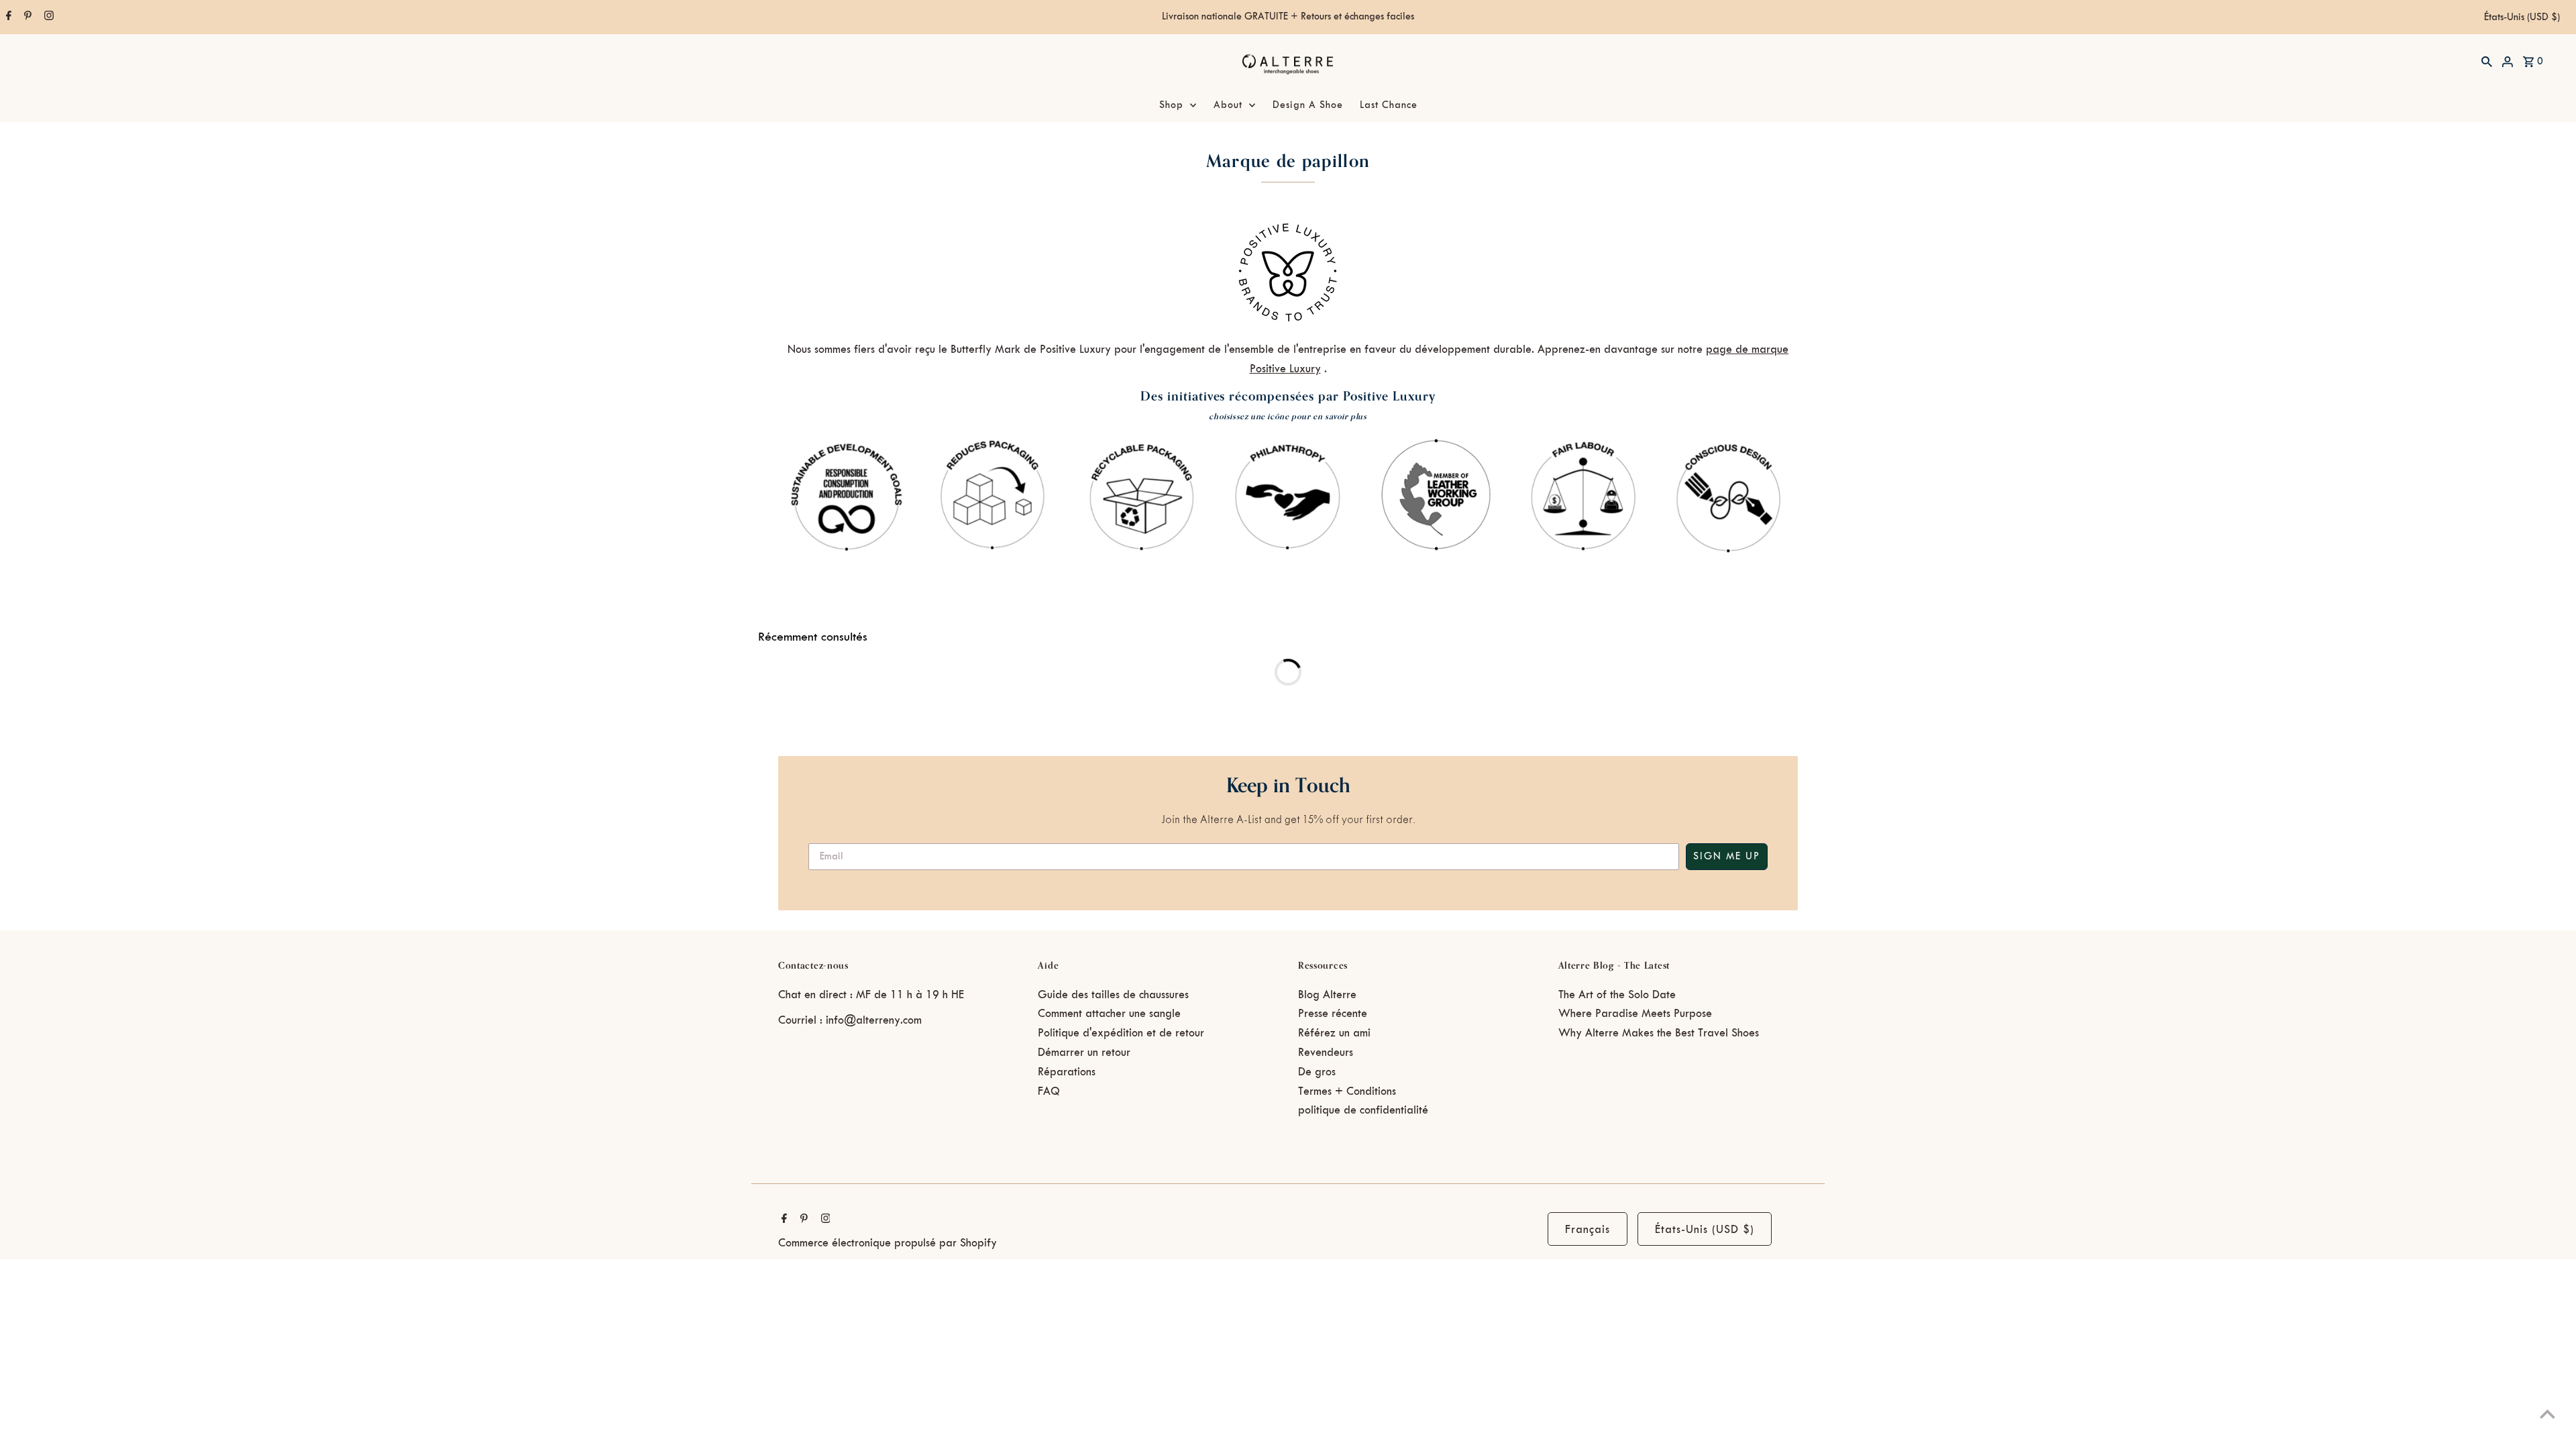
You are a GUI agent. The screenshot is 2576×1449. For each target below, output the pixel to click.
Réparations (1067, 1072)
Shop (1171, 105)
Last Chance (1389, 105)
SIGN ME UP (1727, 857)
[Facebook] (7, 17)
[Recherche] (2487, 61)
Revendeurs (1326, 1053)
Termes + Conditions (1347, 1091)
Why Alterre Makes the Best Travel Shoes (1659, 1033)
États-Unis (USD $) (2522, 17)
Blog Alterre (1327, 995)
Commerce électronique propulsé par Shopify (888, 1243)
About (1228, 105)
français (1588, 1230)
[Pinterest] (26, 17)
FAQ (1049, 1091)
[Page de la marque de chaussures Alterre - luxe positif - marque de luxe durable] (1288, 323)
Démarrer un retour (1084, 1053)
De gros (1317, 1072)
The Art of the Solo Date (1617, 995)
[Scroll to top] (2547, 1414)
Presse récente (1333, 1014)
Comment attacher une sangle (1109, 1014)
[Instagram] (47, 17)
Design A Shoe (1308, 105)
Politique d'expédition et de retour (1121, 1033)
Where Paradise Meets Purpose (1635, 1014)
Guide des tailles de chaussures (1113, 995)
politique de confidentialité (1363, 1110)
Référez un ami (1334, 1033)
